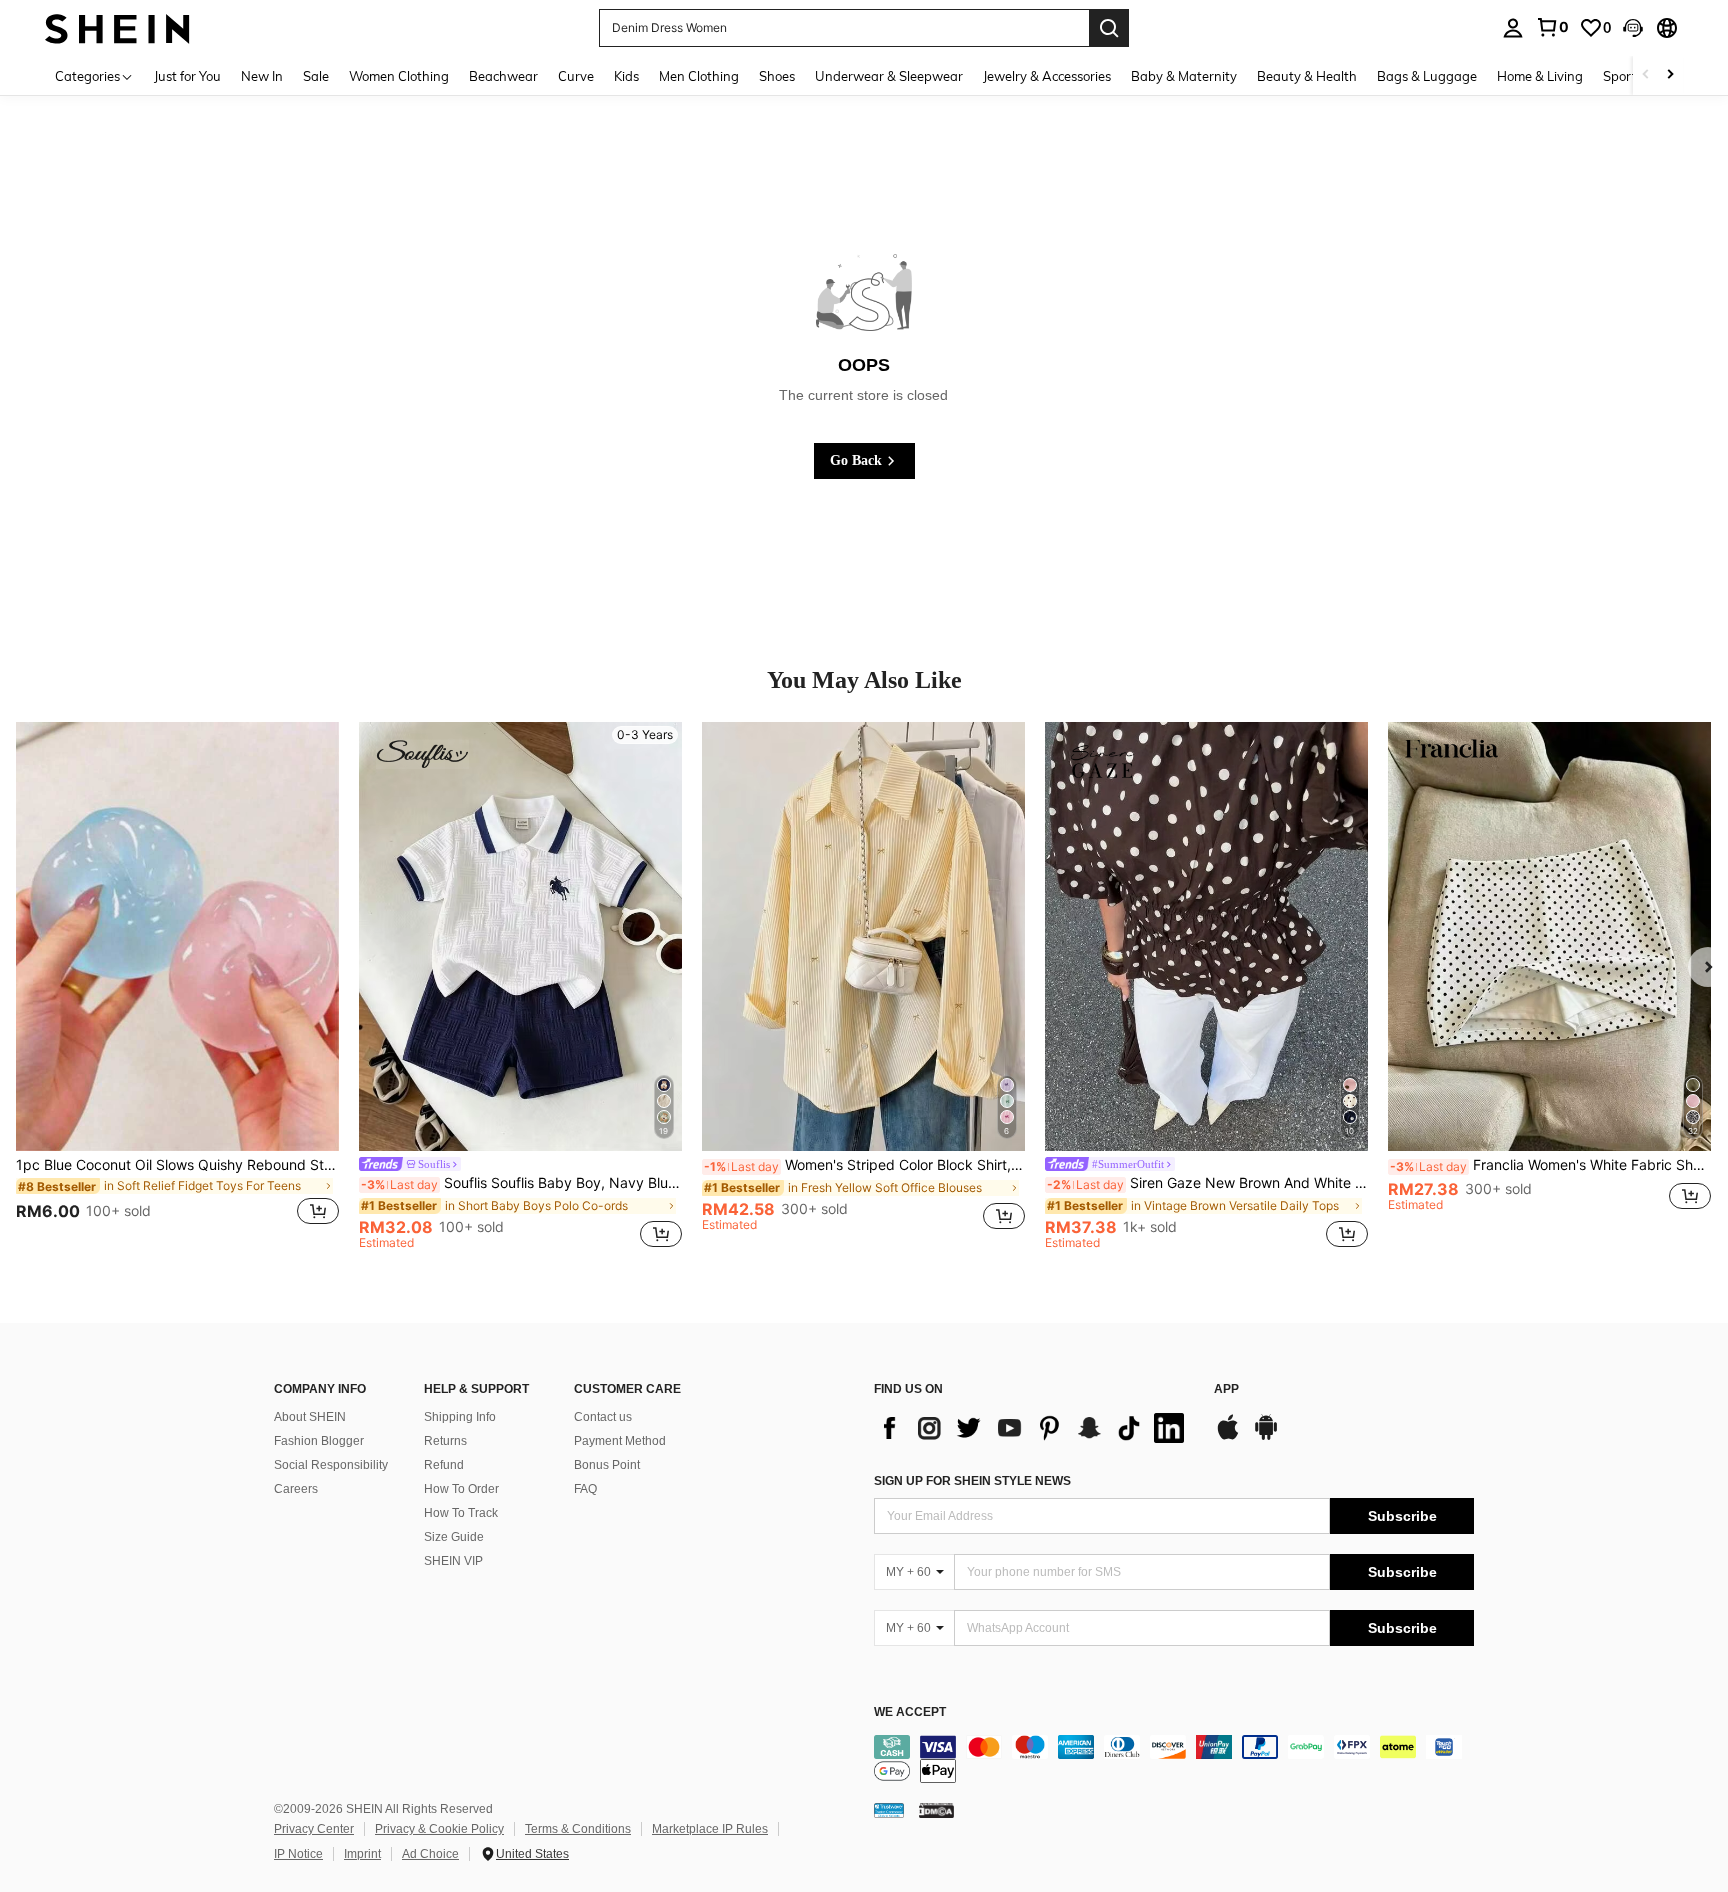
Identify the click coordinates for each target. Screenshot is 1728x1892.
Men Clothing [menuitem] (699, 76)
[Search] (1109, 28)
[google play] (1266, 1437)
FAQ (585, 1489)
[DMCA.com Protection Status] (936, 1810)
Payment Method (620, 1441)
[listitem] (177, 986)
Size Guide (454, 1537)
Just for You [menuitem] (187, 76)
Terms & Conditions (578, 1829)
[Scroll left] (1646, 75)
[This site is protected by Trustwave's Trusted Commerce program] (889, 1810)
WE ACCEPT (910, 1712)
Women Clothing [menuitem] (399, 76)
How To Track (461, 1513)
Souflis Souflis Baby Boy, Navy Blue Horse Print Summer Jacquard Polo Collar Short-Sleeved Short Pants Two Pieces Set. (521, 1183)
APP (1226, 1389)
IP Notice (298, 1854)
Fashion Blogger (319, 1441)
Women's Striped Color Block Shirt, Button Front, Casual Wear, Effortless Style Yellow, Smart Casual (864, 1165)
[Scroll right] (1670, 75)
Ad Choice (430, 1854)
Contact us (603, 1417)
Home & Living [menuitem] (1540, 76)
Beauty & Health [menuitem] (1307, 76)
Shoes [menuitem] (777, 76)
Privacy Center (314, 1829)
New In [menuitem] (262, 76)
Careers (296, 1489)
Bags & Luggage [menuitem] (1427, 76)
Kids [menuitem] (626, 76)
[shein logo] (117, 27)
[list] (1034, 1428)
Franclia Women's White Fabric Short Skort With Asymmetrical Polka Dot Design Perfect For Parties (1550, 1165)
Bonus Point (607, 1465)
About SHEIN (310, 1417)
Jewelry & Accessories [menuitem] (1047, 76)
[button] (1633, 28)
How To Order (461, 1489)
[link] (1552, 27)
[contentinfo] (1174, 1759)
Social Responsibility (331, 1465)
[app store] (1228, 1437)
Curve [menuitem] (576, 76)
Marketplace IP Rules (710, 1829)
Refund (444, 1465)
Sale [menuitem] (316, 76)
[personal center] (1513, 28)
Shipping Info (460, 1417)
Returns (445, 1441)
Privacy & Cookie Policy (439, 1829)
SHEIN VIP (453, 1561)
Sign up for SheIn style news (972, 1481)
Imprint (362, 1854)
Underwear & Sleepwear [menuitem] (889, 76)
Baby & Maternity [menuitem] (1184, 76)
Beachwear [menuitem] (503, 76)
